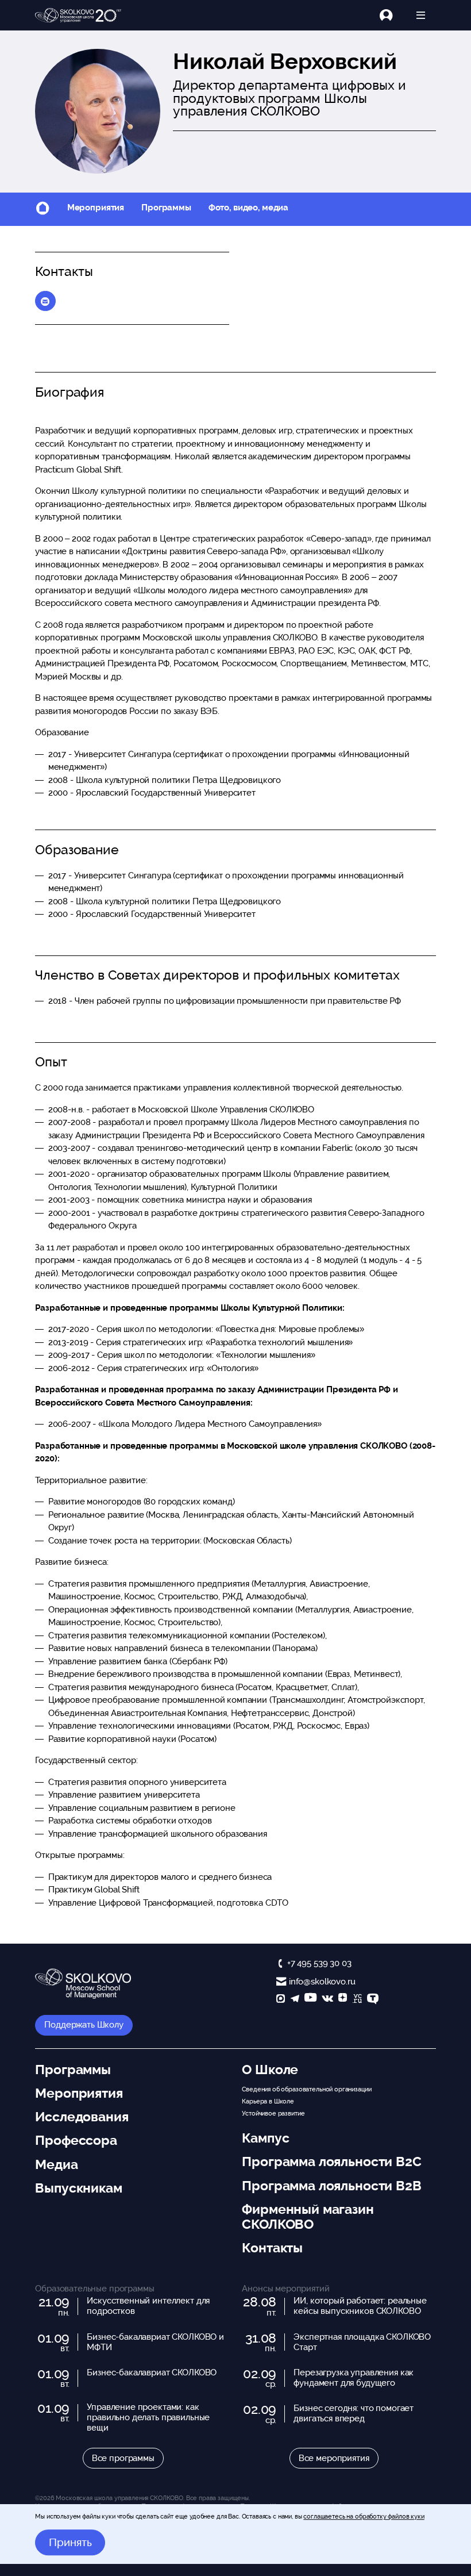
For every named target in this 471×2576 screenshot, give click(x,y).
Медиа (56, 2164)
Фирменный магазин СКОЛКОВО (308, 2217)
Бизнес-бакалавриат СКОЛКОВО (152, 2372)
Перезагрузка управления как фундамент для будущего (354, 2378)
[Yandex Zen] (343, 2000)
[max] (281, 2000)
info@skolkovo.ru (322, 1982)
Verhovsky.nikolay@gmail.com (45, 301)
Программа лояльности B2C (331, 2162)
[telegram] (295, 2000)
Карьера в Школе (268, 2101)
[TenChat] (373, 2000)
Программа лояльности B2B (331, 2186)
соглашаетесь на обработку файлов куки (364, 2516)
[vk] (327, 2000)
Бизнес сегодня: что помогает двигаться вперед (354, 2413)
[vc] (357, 2000)
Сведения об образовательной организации (306, 2089)
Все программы (123, 2458)
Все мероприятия (334, 2458)
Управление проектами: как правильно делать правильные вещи (148, 2417)
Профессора (76, 2140)
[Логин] (393, 15)
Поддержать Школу (84, 2025)
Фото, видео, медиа (248, 208)
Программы (166, 208)
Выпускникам (78, 2188)
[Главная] (78, 16)
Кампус (265, 2138)
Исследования (82, 2117)
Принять (70, 2543)
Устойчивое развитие (273, 2113)
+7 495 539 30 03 (319, 1963)
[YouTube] (310, 2000)
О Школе (270, 2070)
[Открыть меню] (421, 15)
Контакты (272, 2248)
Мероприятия (96, 208)
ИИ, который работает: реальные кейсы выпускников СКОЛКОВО (360, 2306)
